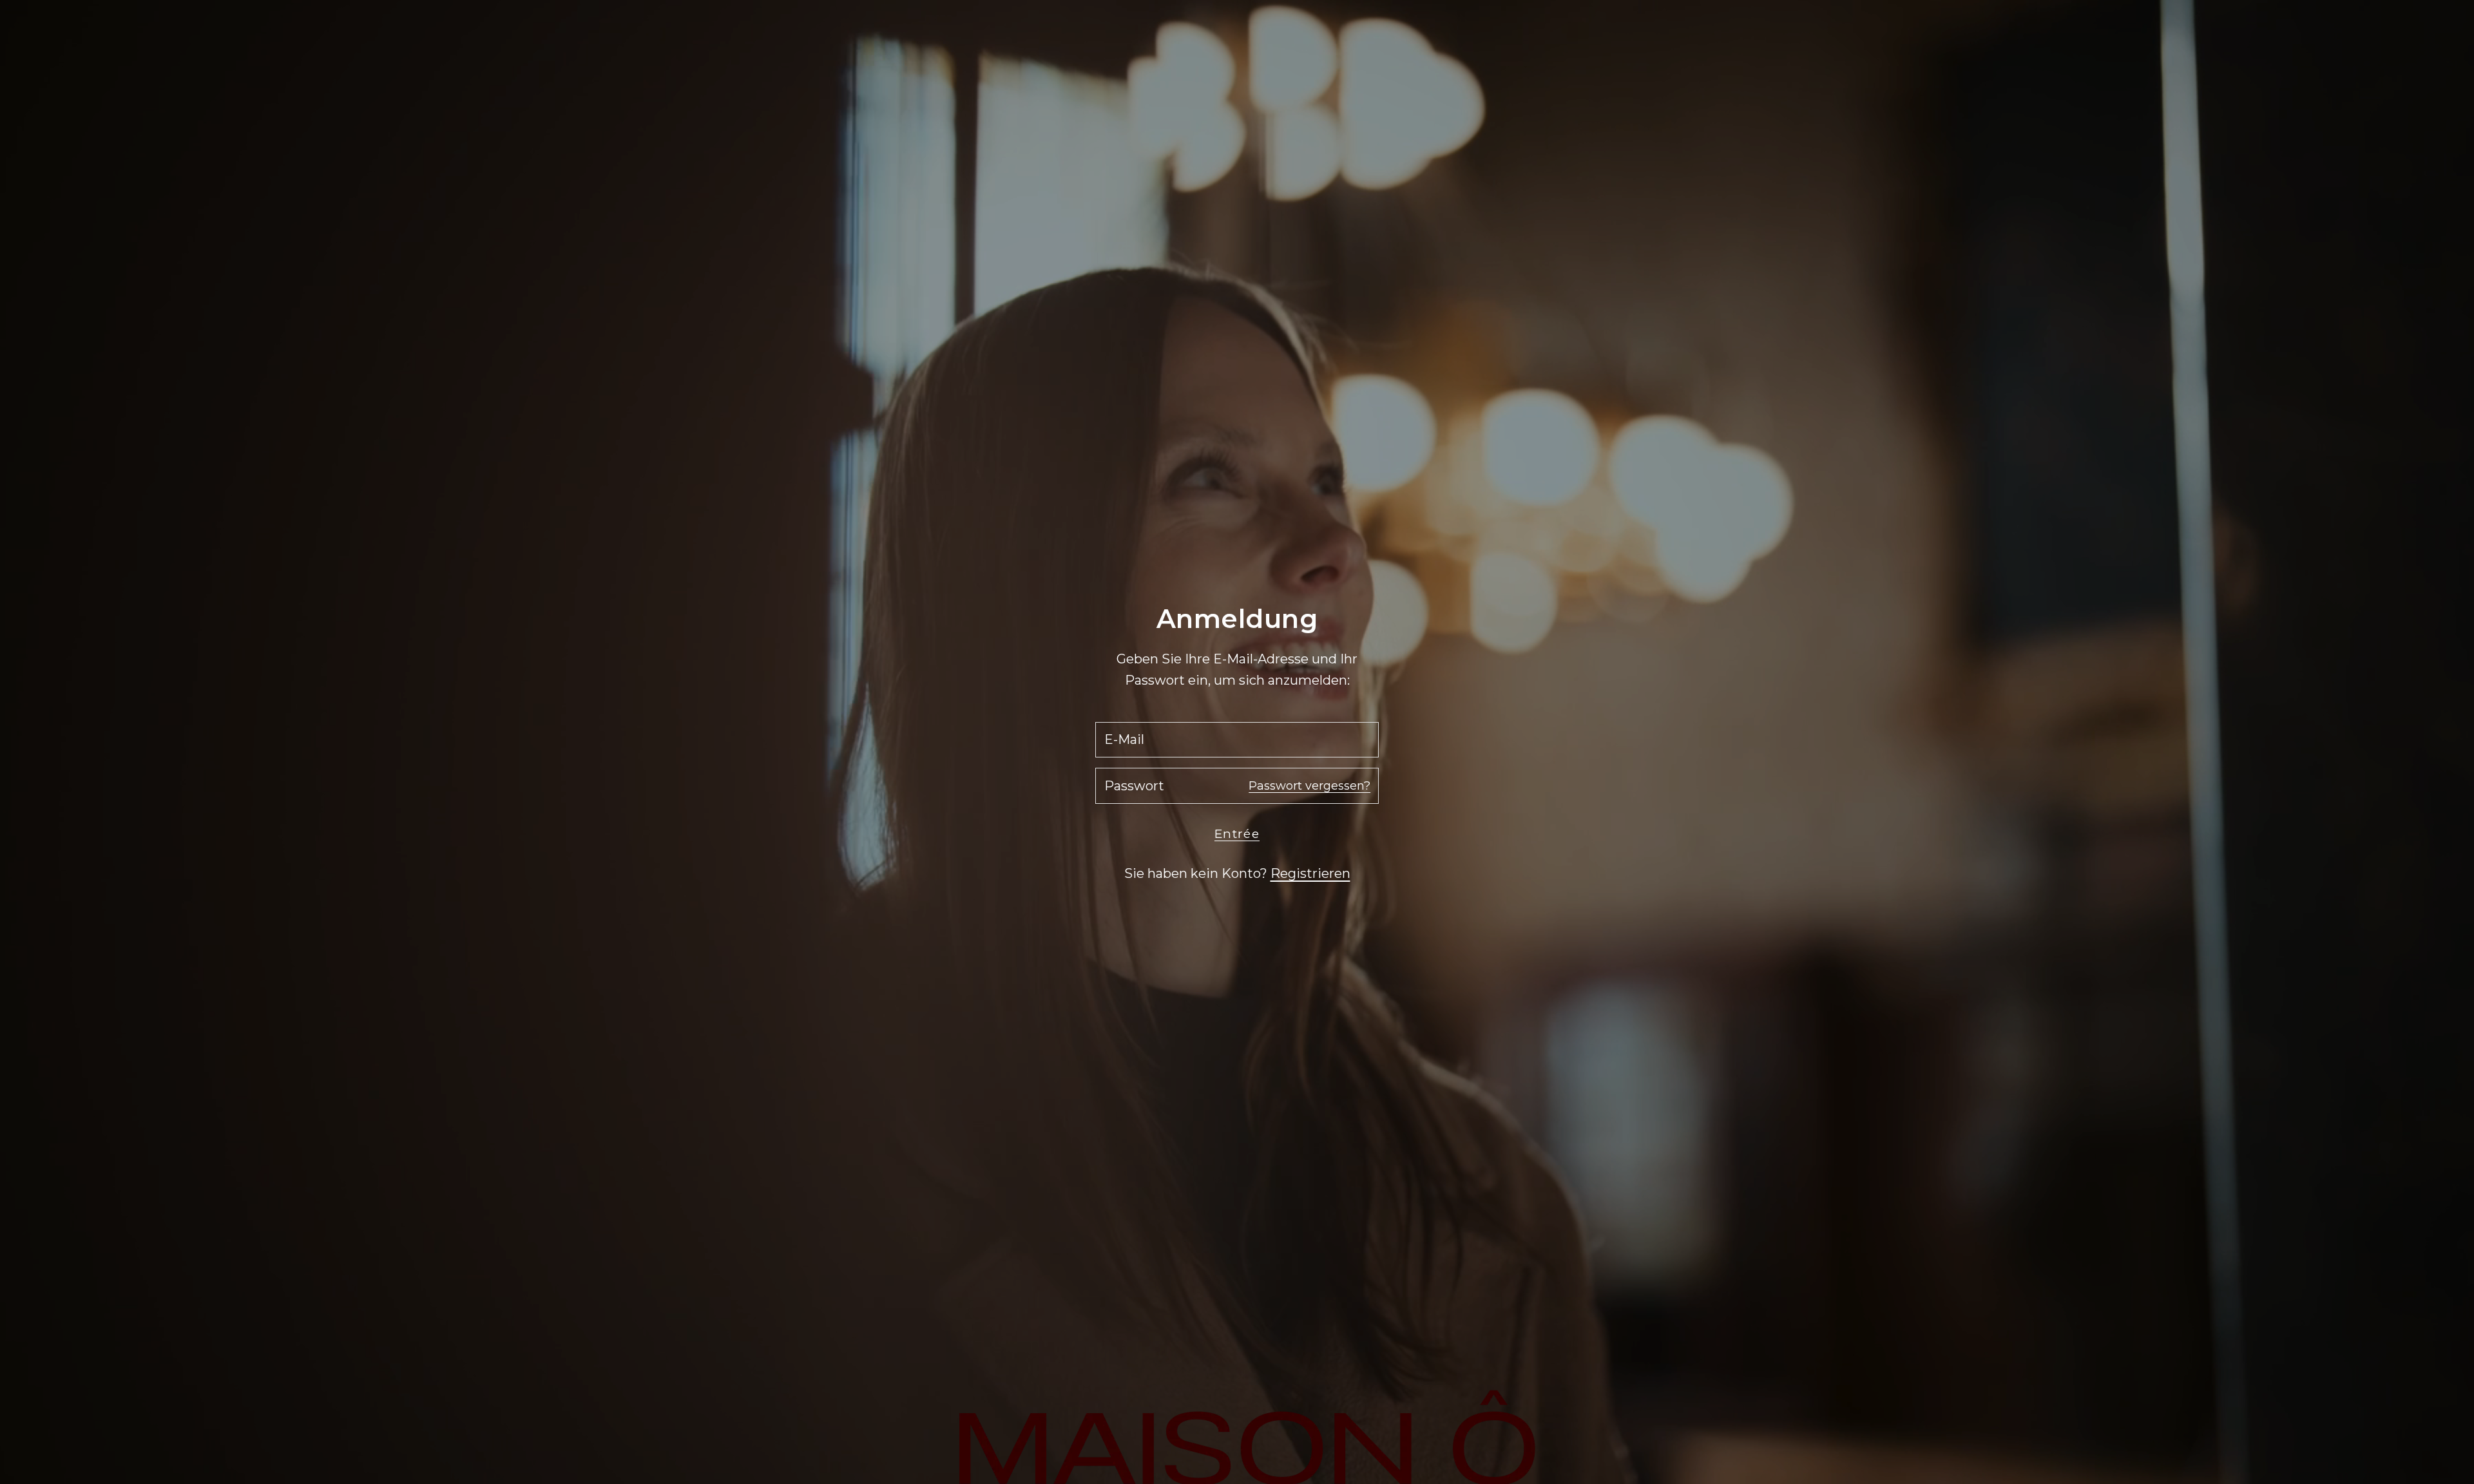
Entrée (1237, 834)
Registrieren (1310, 873)
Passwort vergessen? (1309, 786)
